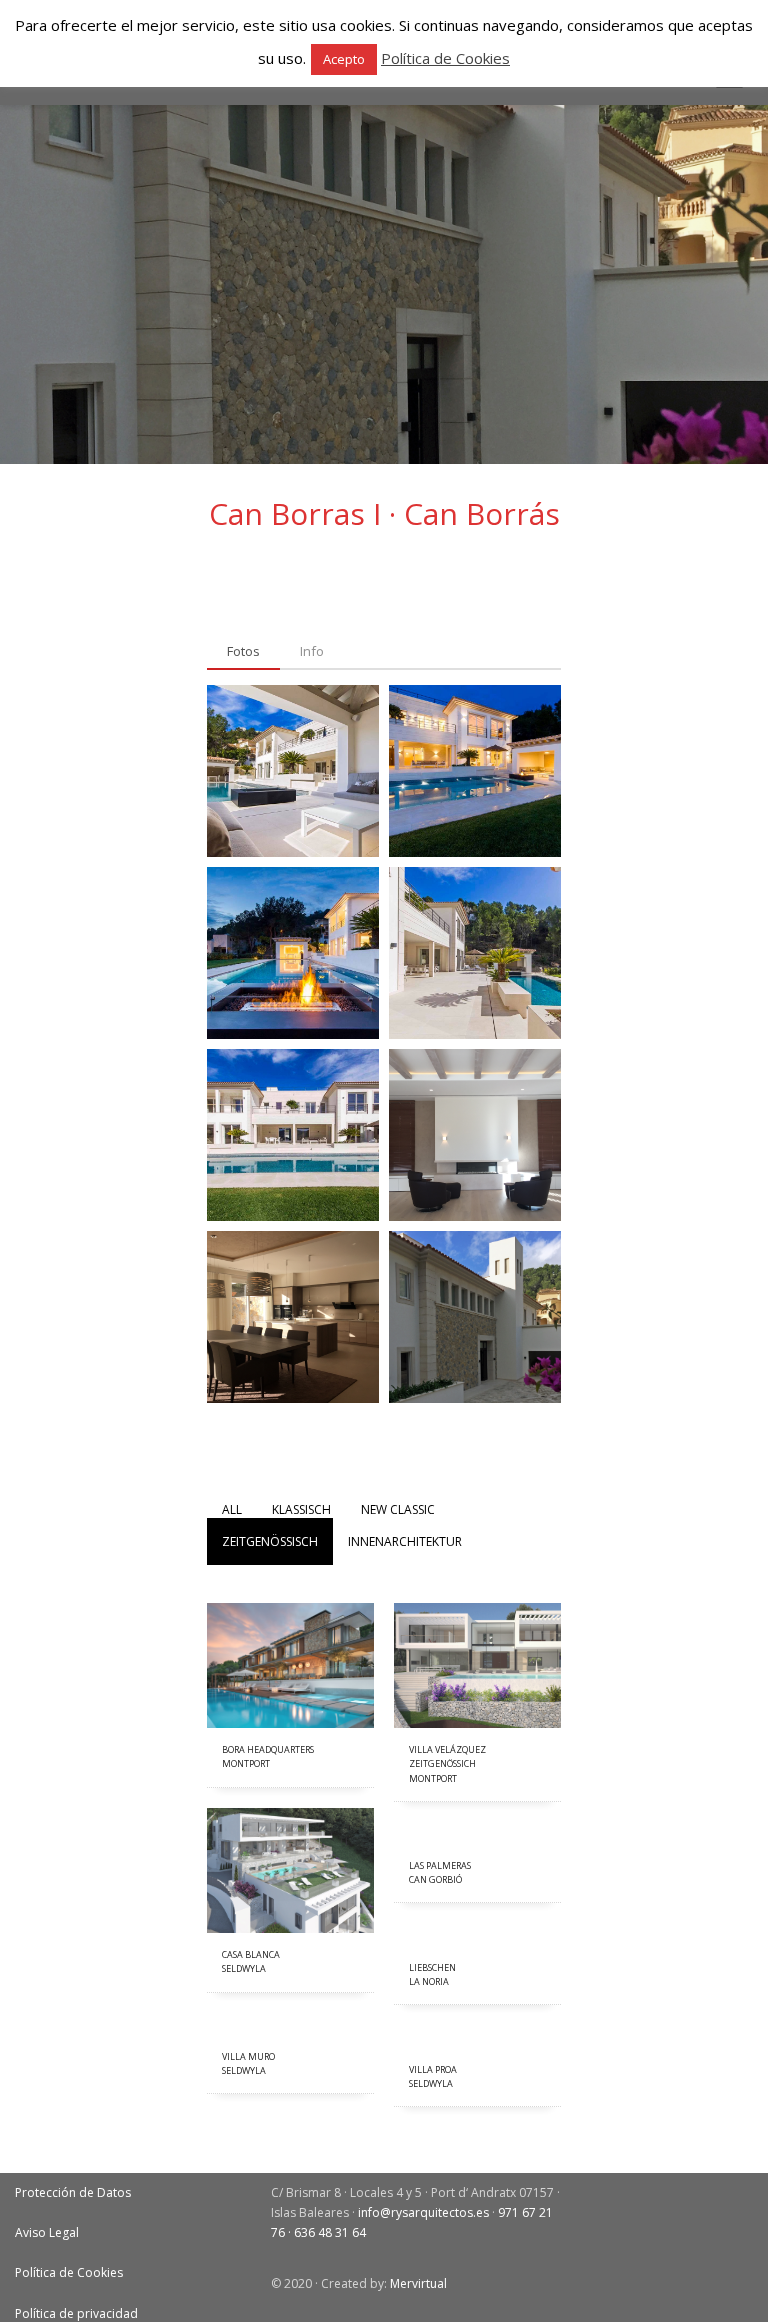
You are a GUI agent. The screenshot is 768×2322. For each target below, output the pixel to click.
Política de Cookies (69, 2272)
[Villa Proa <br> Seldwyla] (477, 2037)
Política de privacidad (76, 2313)
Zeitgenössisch (270, 1541)
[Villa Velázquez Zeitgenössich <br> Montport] (477, 1665)
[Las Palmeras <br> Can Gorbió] (477, 1833)
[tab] (243, 652)
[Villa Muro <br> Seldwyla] (290, 2024)
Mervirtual (418, 2283)
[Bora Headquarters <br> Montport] (290, 1665)
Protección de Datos (73, 2192)
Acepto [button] (344, 59)
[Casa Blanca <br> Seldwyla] (290, 1870)
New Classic (398, 1509)
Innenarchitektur (405, 1541)
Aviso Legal (47, 2232)
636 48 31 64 (330, 2232)
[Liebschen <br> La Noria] (477, 1935)
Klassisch (301, 1509)
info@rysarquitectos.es (423, 2212)
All (232, 1509)
